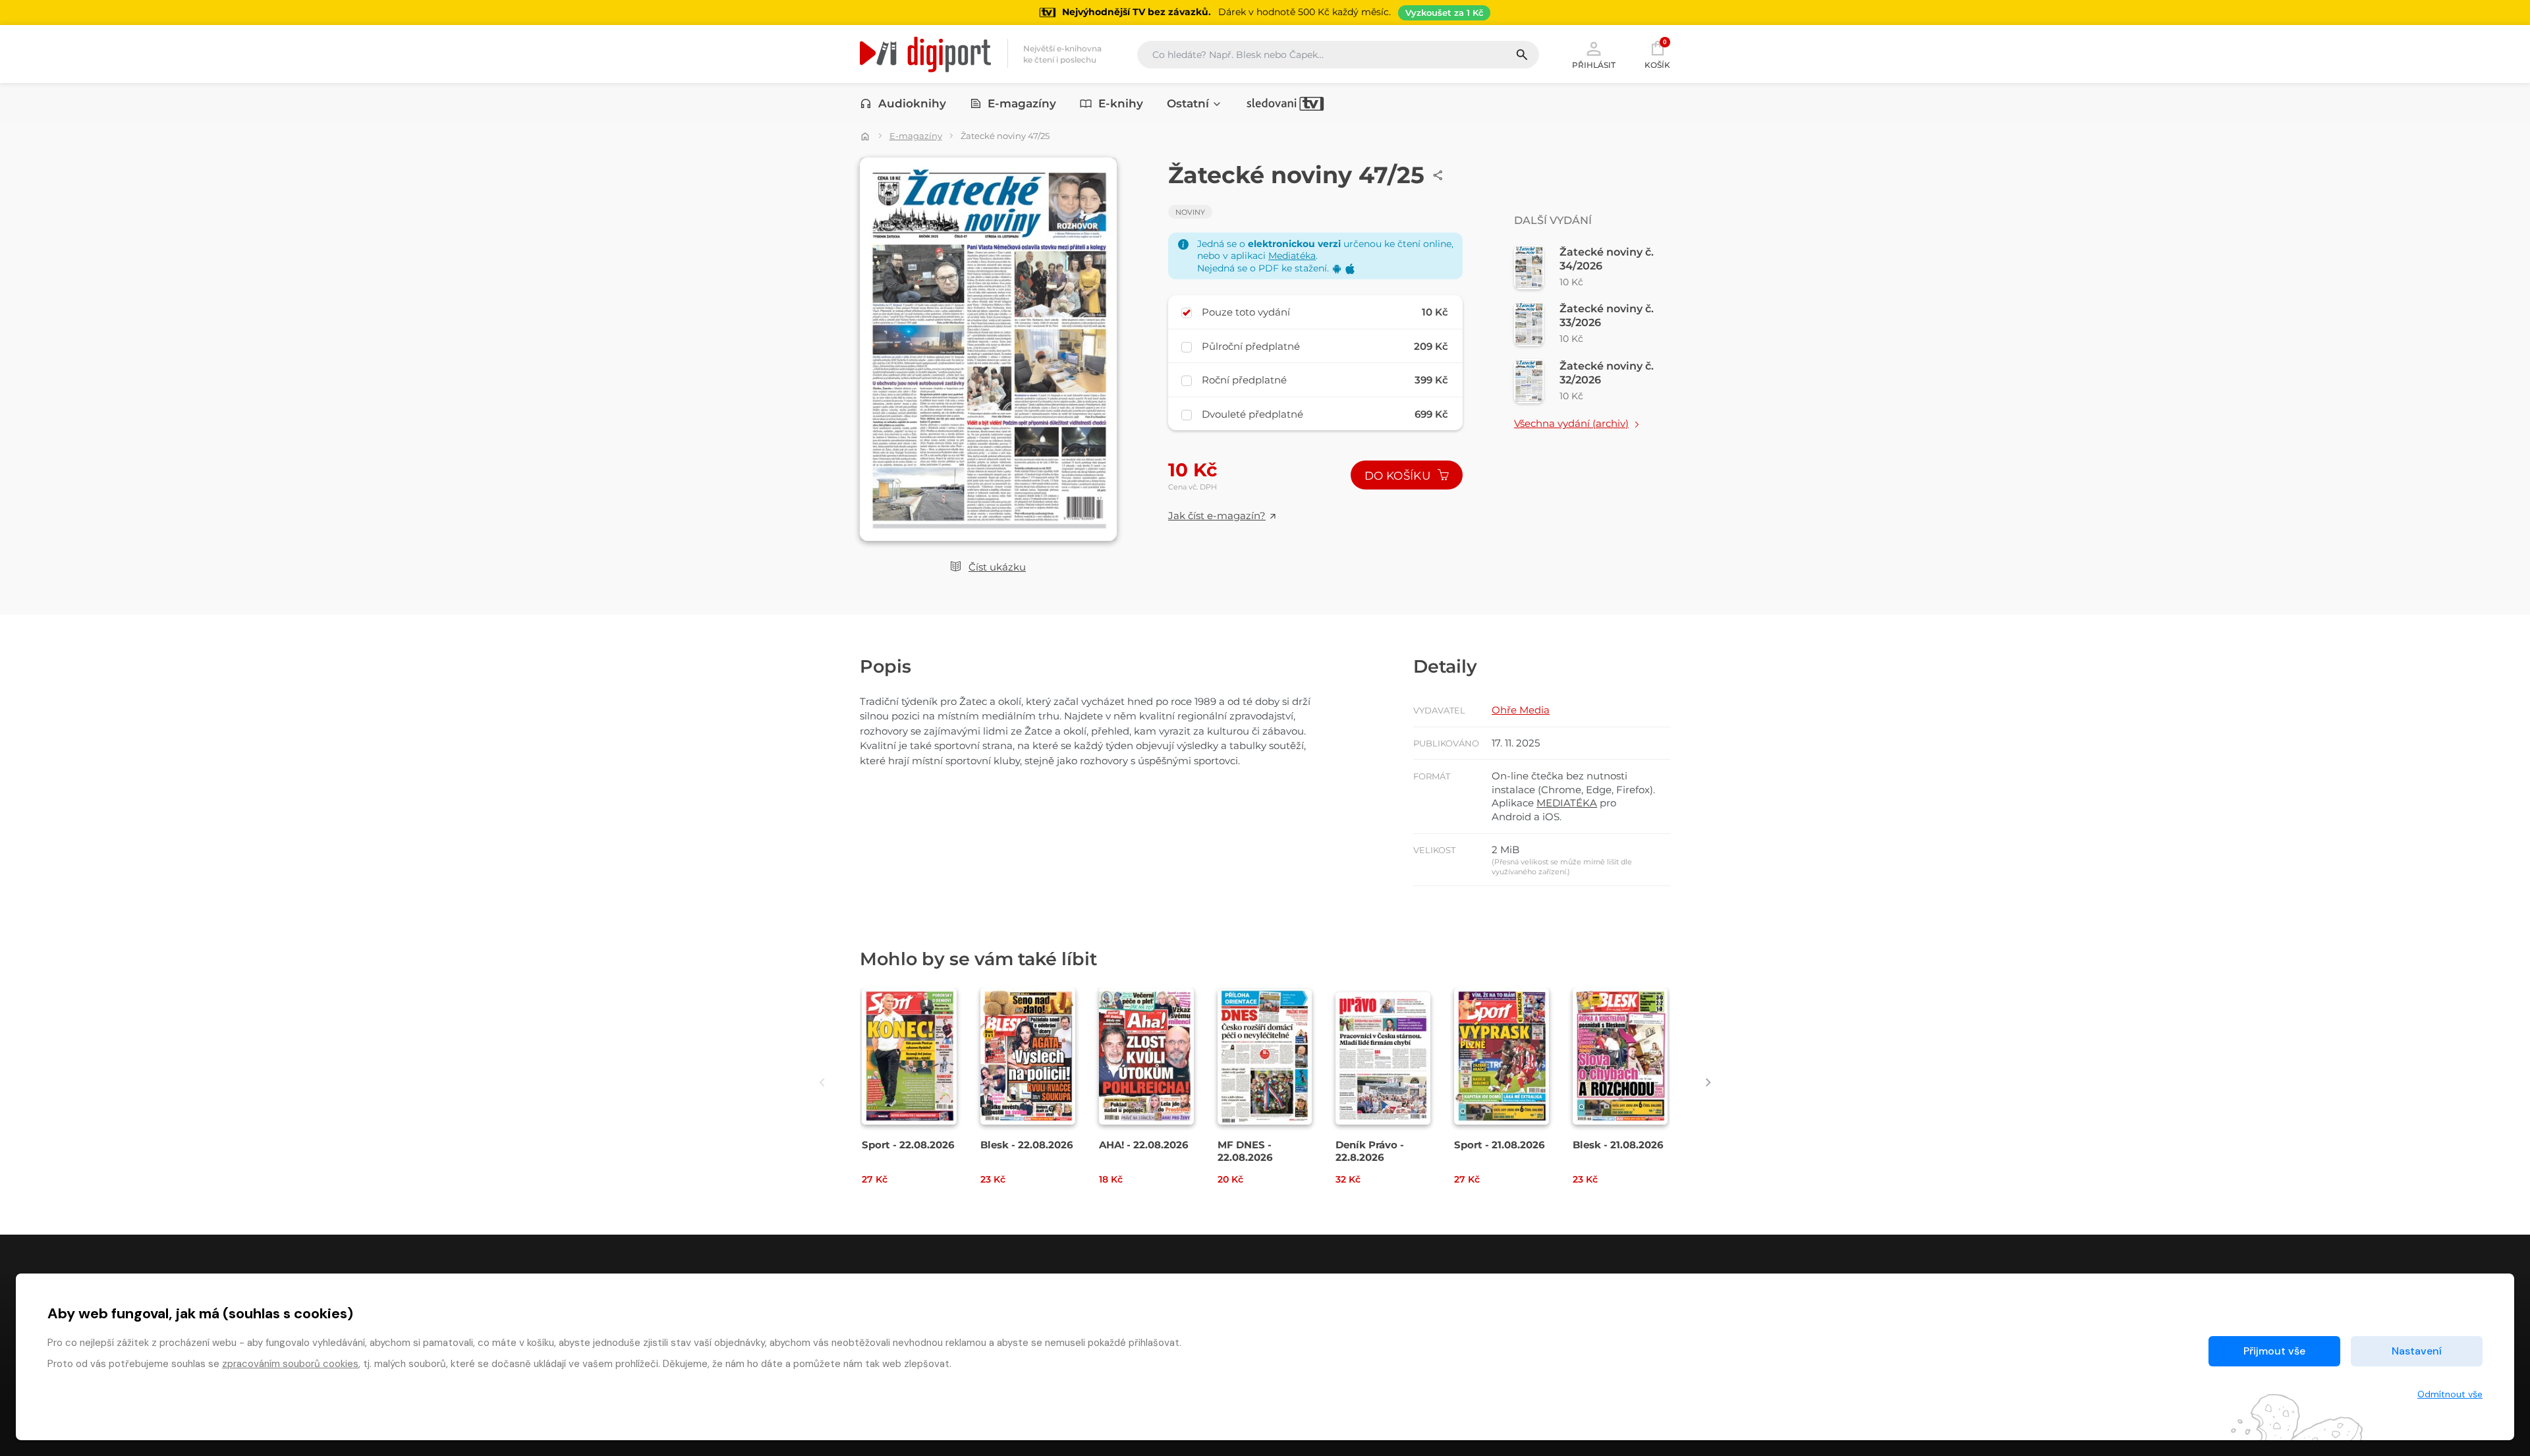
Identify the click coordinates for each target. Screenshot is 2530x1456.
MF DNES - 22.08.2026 (1245, 1151)
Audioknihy (912, 103)
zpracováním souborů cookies (290, 1364)
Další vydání (1553, 220)
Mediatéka (1292, 256)
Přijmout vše (2274, 1351)
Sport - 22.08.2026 (908, 1145)
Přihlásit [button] (1594, 65)
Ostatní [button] (1188, 103)
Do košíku (1399, 476)
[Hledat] (1527, 55)
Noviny (1190, 212)
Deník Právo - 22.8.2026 (1370, 1151)
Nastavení (2417, 1351)
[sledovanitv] (1285, 103)
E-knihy (1121, 103)
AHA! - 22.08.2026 (1144, 1145)
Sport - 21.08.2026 (1500, 1145)
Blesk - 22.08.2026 (1027, 1145)
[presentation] (822, 1083)
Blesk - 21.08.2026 (1618, 1145)
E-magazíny (1022, 103)
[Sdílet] (1438, 175)
